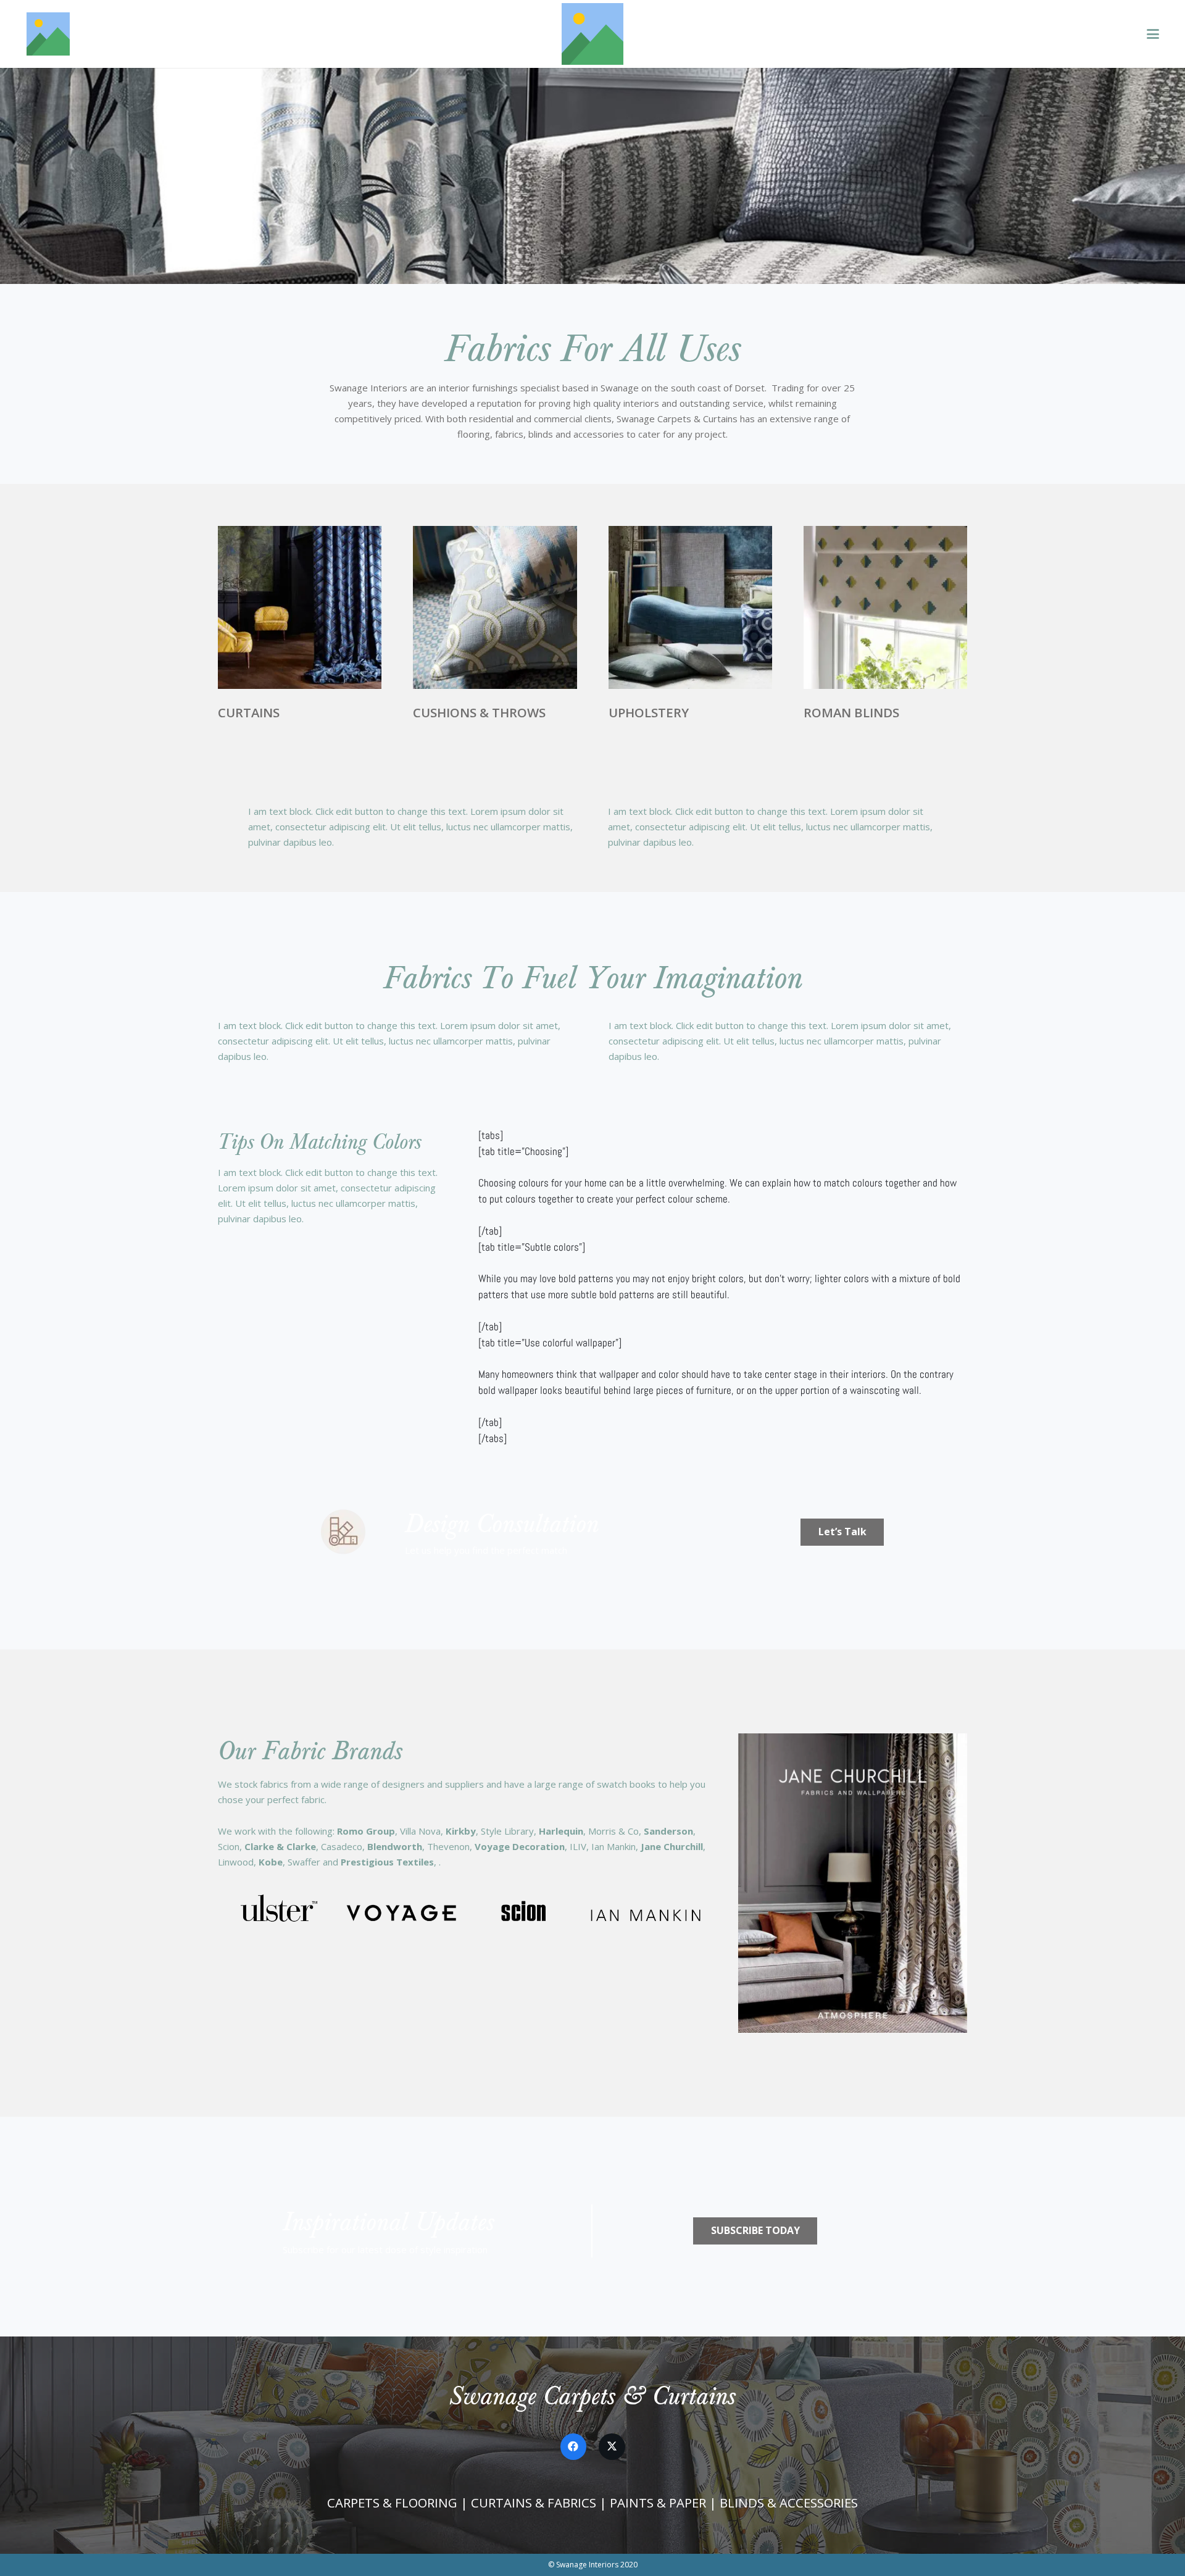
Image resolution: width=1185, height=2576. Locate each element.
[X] (612, 2447)
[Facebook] (574, 2447)
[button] (1153, 34)
